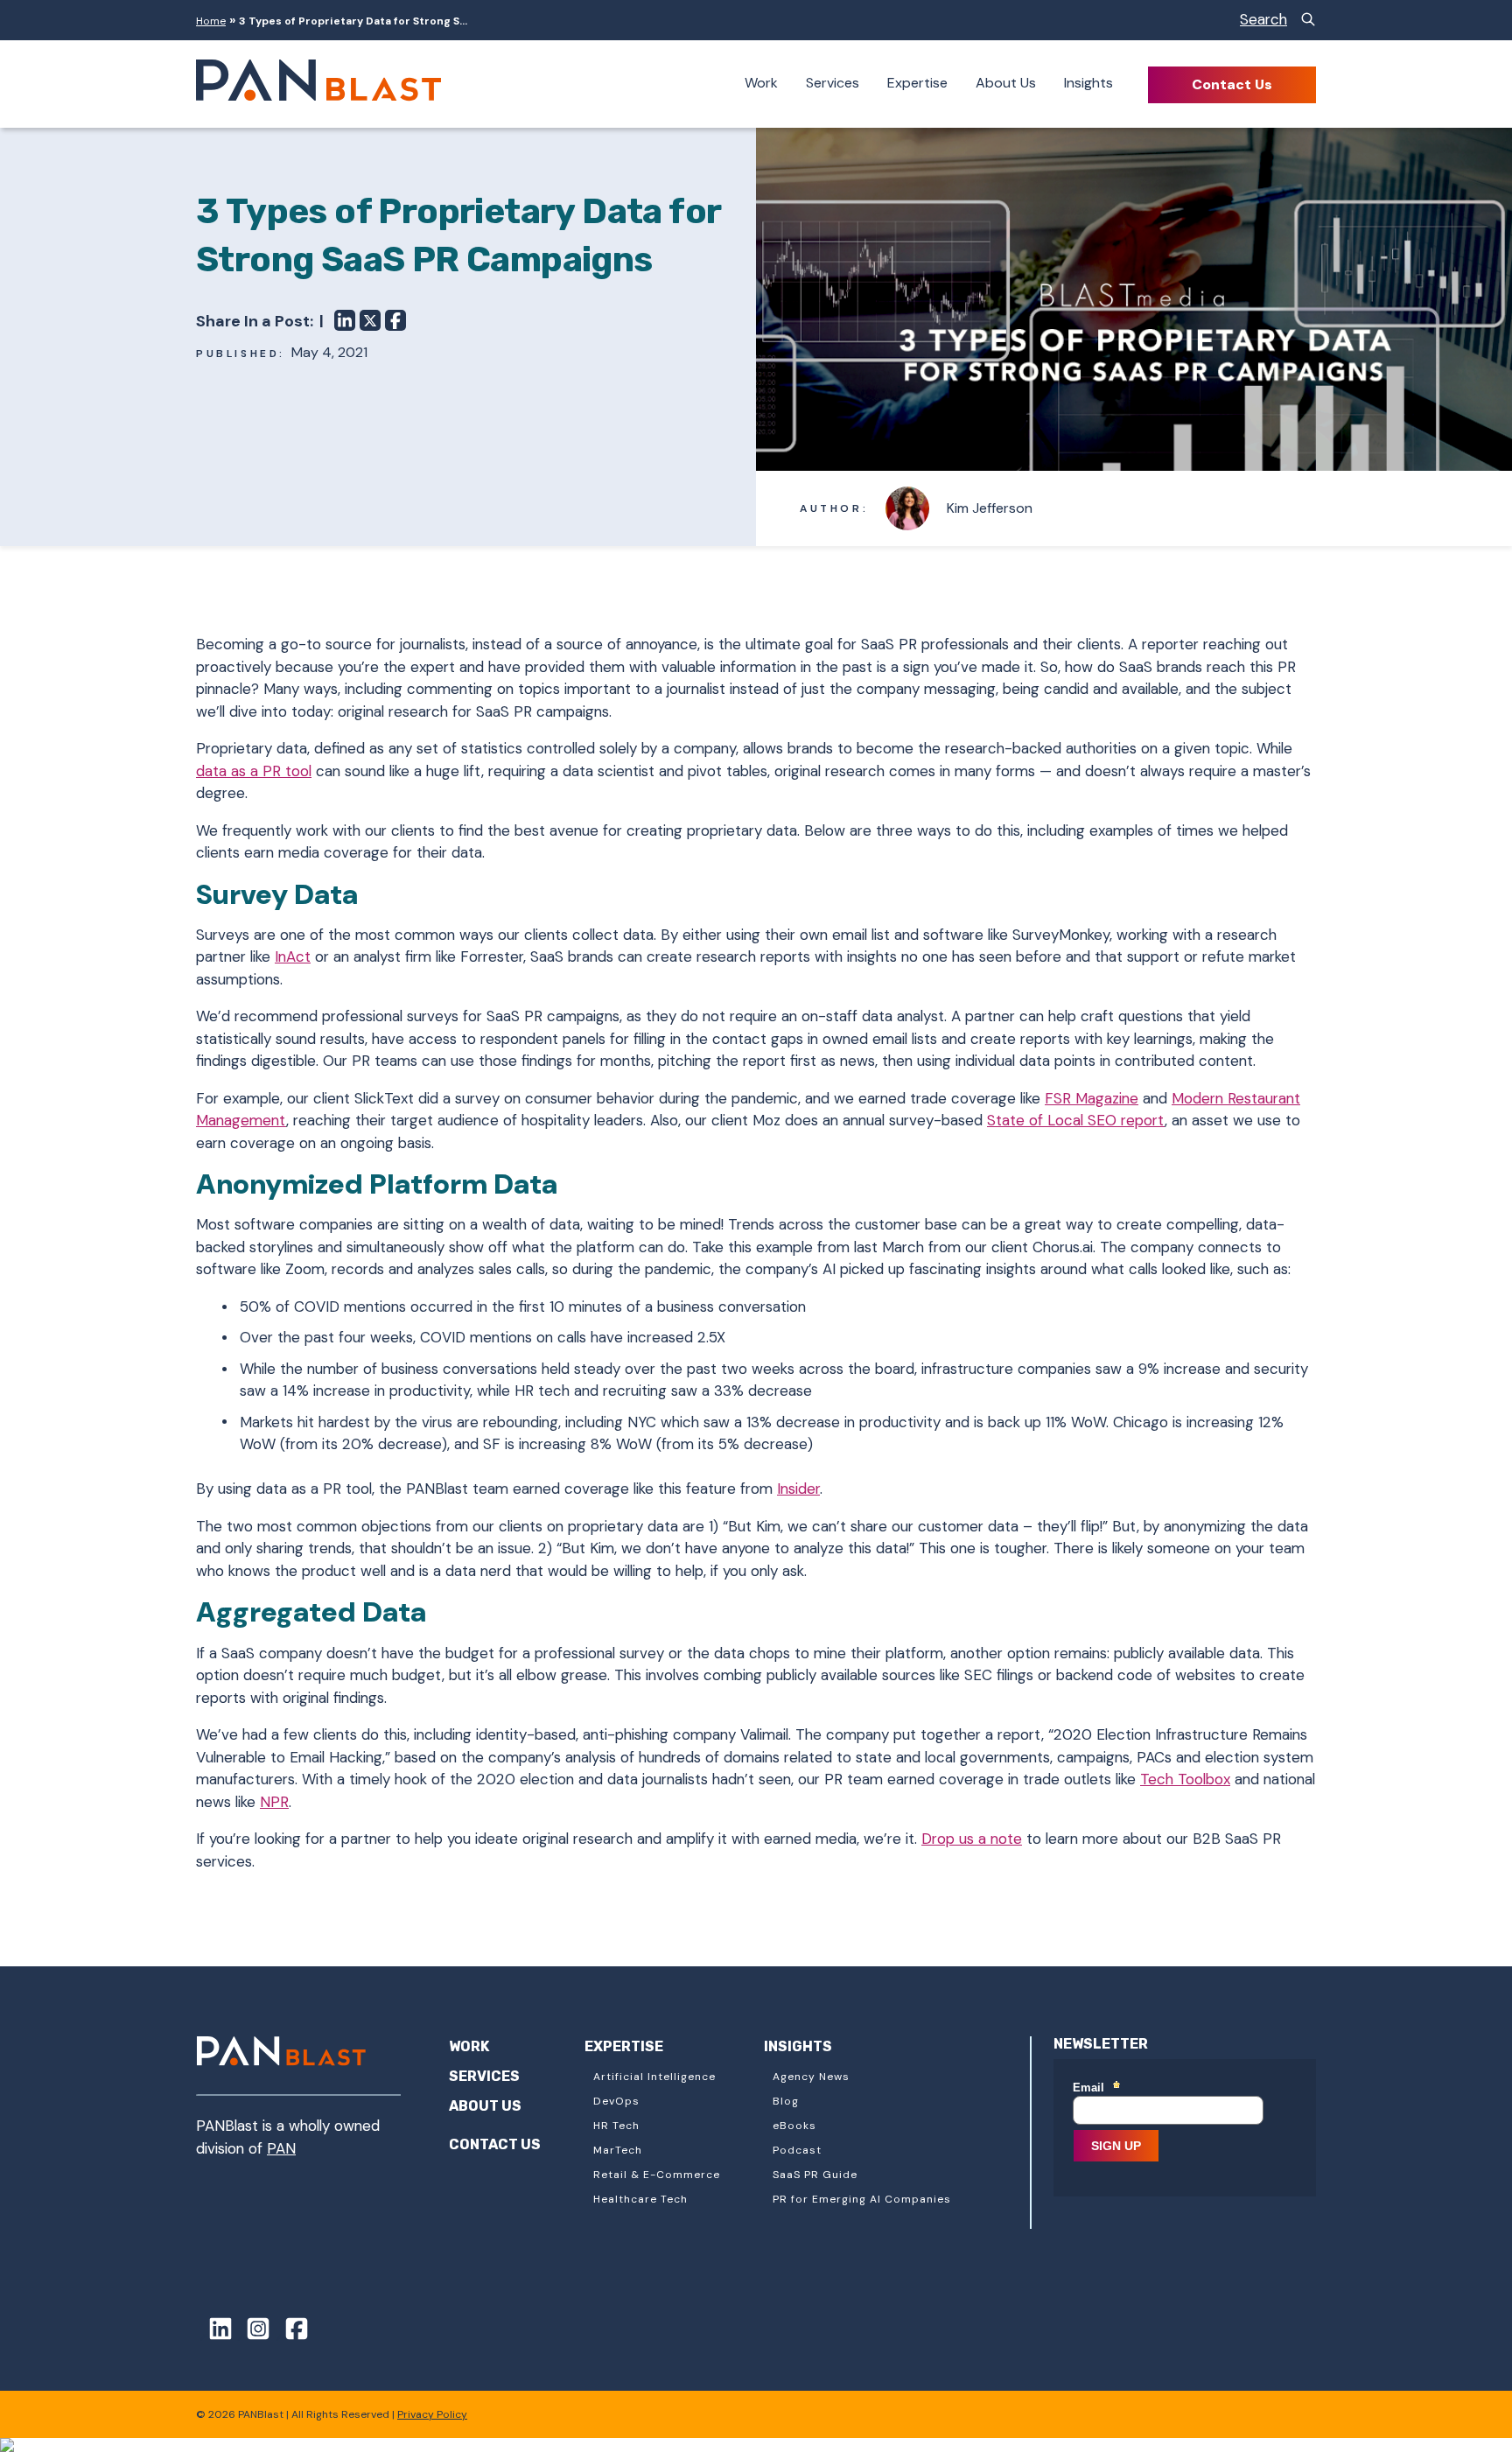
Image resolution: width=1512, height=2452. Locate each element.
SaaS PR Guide (815, 2175)
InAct (293, 956)
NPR (274, 1802)
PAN (281, 2148)
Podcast (797, 2150)
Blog (786, 2101)
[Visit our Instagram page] (253, 2332)
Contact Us (1232, 84)
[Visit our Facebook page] (290, 2332)
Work (761, 83)
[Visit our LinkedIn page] (214, 2332)
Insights (1088, 83)
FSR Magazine (1092, 1098)
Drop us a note (972, 1839)
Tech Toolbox (1185, 1779)
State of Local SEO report (1076, 1120)
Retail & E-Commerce (657, 2175)
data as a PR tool (254, 771)
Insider (798, 1489)
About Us (1006, 83)
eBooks (794, 2126)
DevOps (616, 2101)
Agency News (811, 2077)
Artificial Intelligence (654, 2077)
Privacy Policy (432, 2414)
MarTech (618, 2150)
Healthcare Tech (640, 2199)
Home (211, 21)
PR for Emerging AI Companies (862, 2199)
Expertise (917, 83)
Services (833, 83)
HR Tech (616, 2126)
